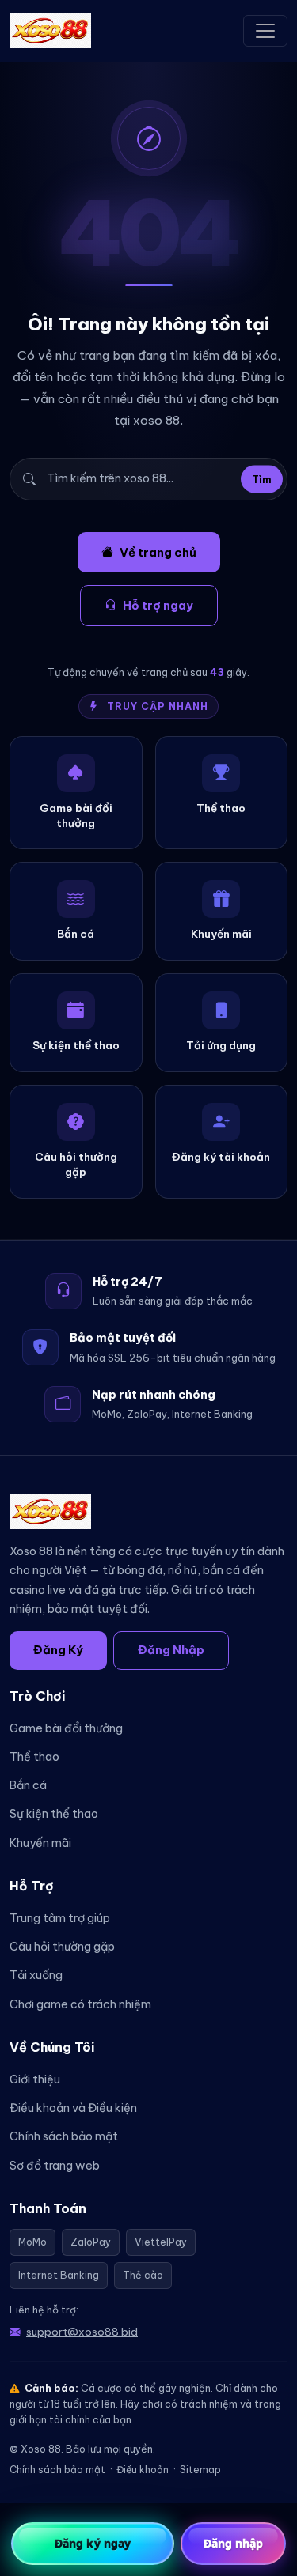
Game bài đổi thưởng (66, 1728)
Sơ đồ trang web (55, 2166)
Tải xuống (36, 1975)
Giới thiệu (35, 2079)
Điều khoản (143, 2470)
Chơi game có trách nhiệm (80, 2004)
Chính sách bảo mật (64, 2136)
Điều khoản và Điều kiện (73, 2108)
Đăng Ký (58, 1650)
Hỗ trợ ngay (158, 605)
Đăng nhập (234, 2543)
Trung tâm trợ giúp (60, 1918)
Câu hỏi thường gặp (62, 1947)
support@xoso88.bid (82, 2332)
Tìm (262, 479)
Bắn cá (28, 1785)
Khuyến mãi (40, 1843)
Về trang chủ (158, 552)
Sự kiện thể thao (54, 1814)
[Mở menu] (265, 31)
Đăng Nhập (171, 1650)
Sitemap (200, 2470)
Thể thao (34, 1757)
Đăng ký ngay (93, 2543)
